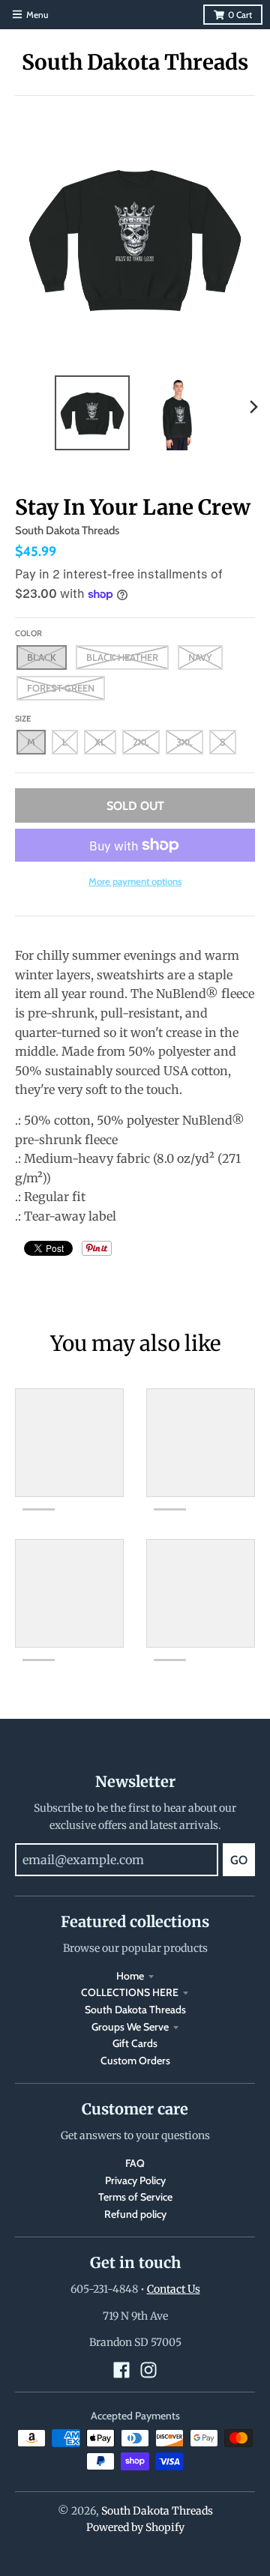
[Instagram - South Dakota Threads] (148, 2370)
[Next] (253, 407)
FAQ (135, 2163)
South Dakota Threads (135, 62)
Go (239, 1860)
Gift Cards (135, 2043)
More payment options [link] (135, 881)
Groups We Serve (130, 2027)
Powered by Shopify (135, 2527)
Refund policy (135, 2214)
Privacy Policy (135, 2180)
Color (28, 633)
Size (23, 719)
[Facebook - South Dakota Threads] (121, 2370)
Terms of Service (135, 2197)
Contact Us (174, 2289)
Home (130, 1976)
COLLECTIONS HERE (130, 1992)
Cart (240, 15)
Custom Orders (135, 2061)
